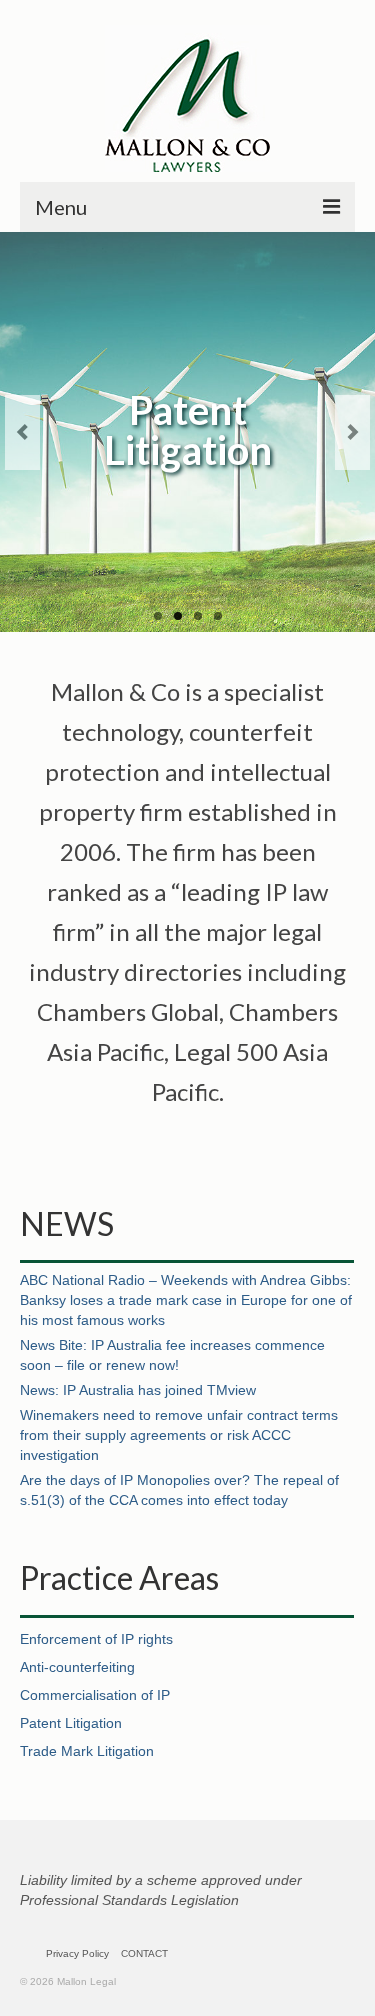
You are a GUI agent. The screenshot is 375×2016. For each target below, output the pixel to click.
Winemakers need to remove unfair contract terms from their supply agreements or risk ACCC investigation (179, 1435)
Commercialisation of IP (95, 1695)
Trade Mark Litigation (87, 1751)
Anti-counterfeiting (77, 1667)
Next (352, 432)
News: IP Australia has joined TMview (138, 1390)
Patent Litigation (71, 1723)
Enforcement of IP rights (96, 1639)
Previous (22, 432)
